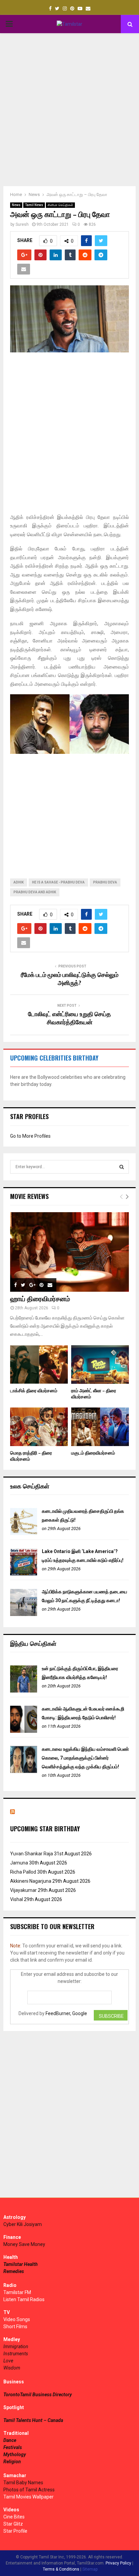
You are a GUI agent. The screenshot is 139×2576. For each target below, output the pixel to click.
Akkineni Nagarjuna (31, 1881)
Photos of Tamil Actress (29, 2490)
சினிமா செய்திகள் (60, 205)
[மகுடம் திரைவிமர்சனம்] (100, 1427)
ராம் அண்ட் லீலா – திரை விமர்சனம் (94, 1394)
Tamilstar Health (21, 2264)
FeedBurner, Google (66, 2013)
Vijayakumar (23, 1890)
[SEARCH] (122, 1167)
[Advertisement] (69, 110)
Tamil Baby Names (23, 2483)
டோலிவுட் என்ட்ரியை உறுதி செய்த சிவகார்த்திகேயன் (69, 1019)
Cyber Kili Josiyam (23, 2224)
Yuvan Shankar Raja (32, 1854)
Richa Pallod (23, 1872)
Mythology (15, 2454)
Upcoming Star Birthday (45, 1829)
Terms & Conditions (61, 2569)
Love (8, 2361)
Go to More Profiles (30, 1136)
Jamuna (19, 1863)
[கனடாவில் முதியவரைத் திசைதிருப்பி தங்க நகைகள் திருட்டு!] (24, 1533)
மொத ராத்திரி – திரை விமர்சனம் (31, 1456)
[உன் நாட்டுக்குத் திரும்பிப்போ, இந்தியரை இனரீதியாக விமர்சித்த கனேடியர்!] (24, 1691)
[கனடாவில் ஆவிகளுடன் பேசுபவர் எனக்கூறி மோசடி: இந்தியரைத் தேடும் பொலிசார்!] (24, 1731)
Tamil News (34, 205)
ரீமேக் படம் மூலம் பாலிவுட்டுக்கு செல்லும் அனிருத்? (70, 979)
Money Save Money (24, 2244)
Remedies (14, 2271)
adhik (19, 882)
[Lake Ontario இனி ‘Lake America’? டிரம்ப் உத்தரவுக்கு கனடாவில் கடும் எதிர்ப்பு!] (24, 1574)
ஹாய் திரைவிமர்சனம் (40, 1299)
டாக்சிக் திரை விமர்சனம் (34, 1391)
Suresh (22, 224)
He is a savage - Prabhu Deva (58, 882)
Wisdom (12, 2368)
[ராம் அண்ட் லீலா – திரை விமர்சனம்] (100, 1365)
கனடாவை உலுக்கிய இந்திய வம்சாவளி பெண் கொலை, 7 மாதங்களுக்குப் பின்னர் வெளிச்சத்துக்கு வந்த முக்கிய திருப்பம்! (85, 1758)
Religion (12, 2462)
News (16, 205)
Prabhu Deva (105, 882)
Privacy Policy (118, 2563)
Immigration (16, 2346)
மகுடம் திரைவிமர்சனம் (93, 1453)
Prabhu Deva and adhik (35, 892)
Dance (10, 2440)
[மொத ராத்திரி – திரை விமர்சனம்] (39, 1427)
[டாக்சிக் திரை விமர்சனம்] (39, 1365)
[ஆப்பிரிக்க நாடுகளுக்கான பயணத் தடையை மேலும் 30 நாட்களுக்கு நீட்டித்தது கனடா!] (24, 1614)
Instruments (16, 2354)
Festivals (13, 2447)
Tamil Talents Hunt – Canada (33, 2420)
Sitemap (90, 2569)
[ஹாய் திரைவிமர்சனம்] (69, 1252)
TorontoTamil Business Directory (38, 2395)
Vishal (17, 1899)
